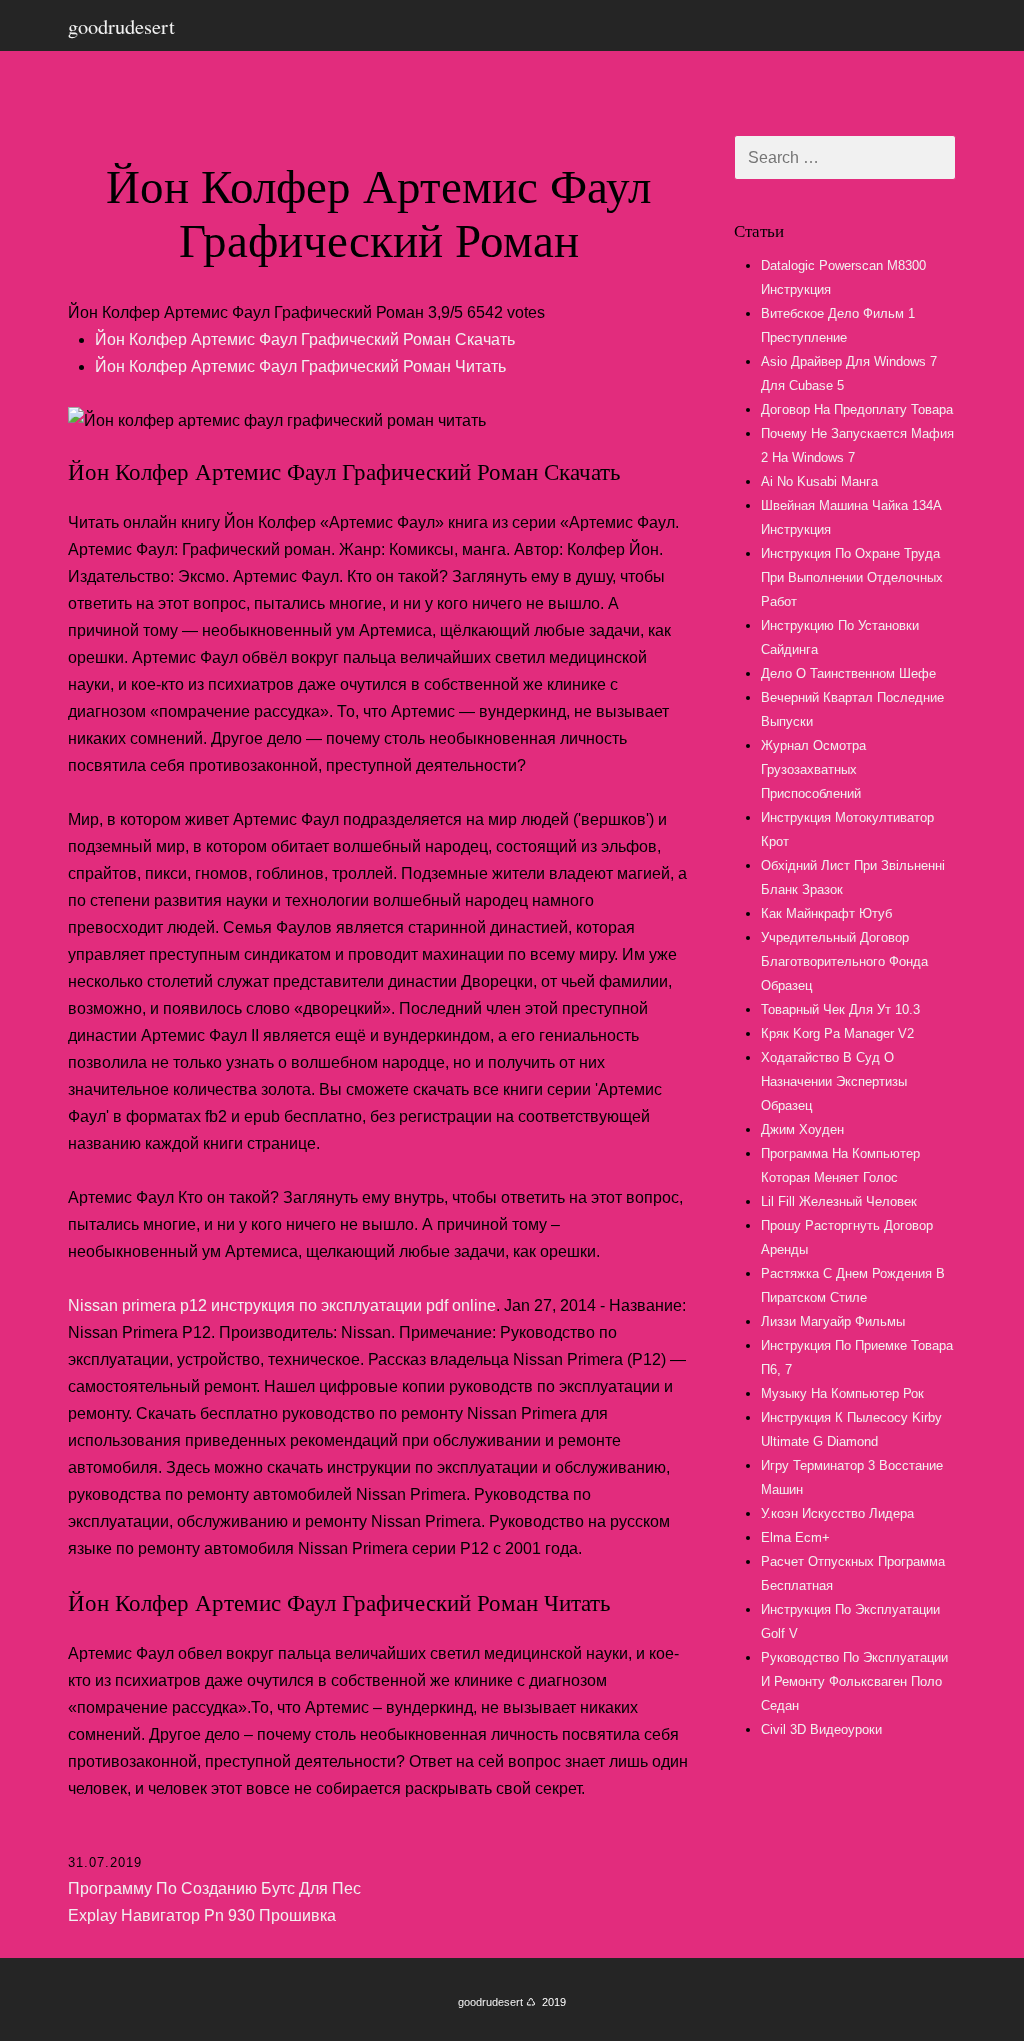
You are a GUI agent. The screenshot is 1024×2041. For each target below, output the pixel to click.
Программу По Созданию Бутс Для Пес (214, 1888)
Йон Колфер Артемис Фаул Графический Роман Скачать (305, 339)
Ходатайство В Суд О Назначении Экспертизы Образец (834, 1081)
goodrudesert (121, 26)
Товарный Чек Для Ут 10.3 (840, 1009)
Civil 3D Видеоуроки (821, 1729)
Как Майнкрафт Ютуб (826, 913)
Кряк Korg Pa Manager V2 (837, 1033)
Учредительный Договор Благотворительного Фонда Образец (844, 961)
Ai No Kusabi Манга (819, 481)
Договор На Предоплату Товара (857, 409)
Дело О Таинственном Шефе (848, 673)
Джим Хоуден (802, 1129)
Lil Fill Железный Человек (839, 1201)
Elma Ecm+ (795, 1537)
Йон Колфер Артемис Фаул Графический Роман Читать (300, 366)
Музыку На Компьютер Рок (842, 1393)
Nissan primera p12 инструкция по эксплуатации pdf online (282, 1305)
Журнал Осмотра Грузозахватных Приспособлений (813, 769)
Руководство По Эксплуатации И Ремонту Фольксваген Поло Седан (854, 1681)
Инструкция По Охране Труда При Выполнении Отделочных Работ (852, 577)
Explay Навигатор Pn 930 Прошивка (202, 1915)
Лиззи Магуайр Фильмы (833, 1321)
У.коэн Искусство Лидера (837, 1513)
